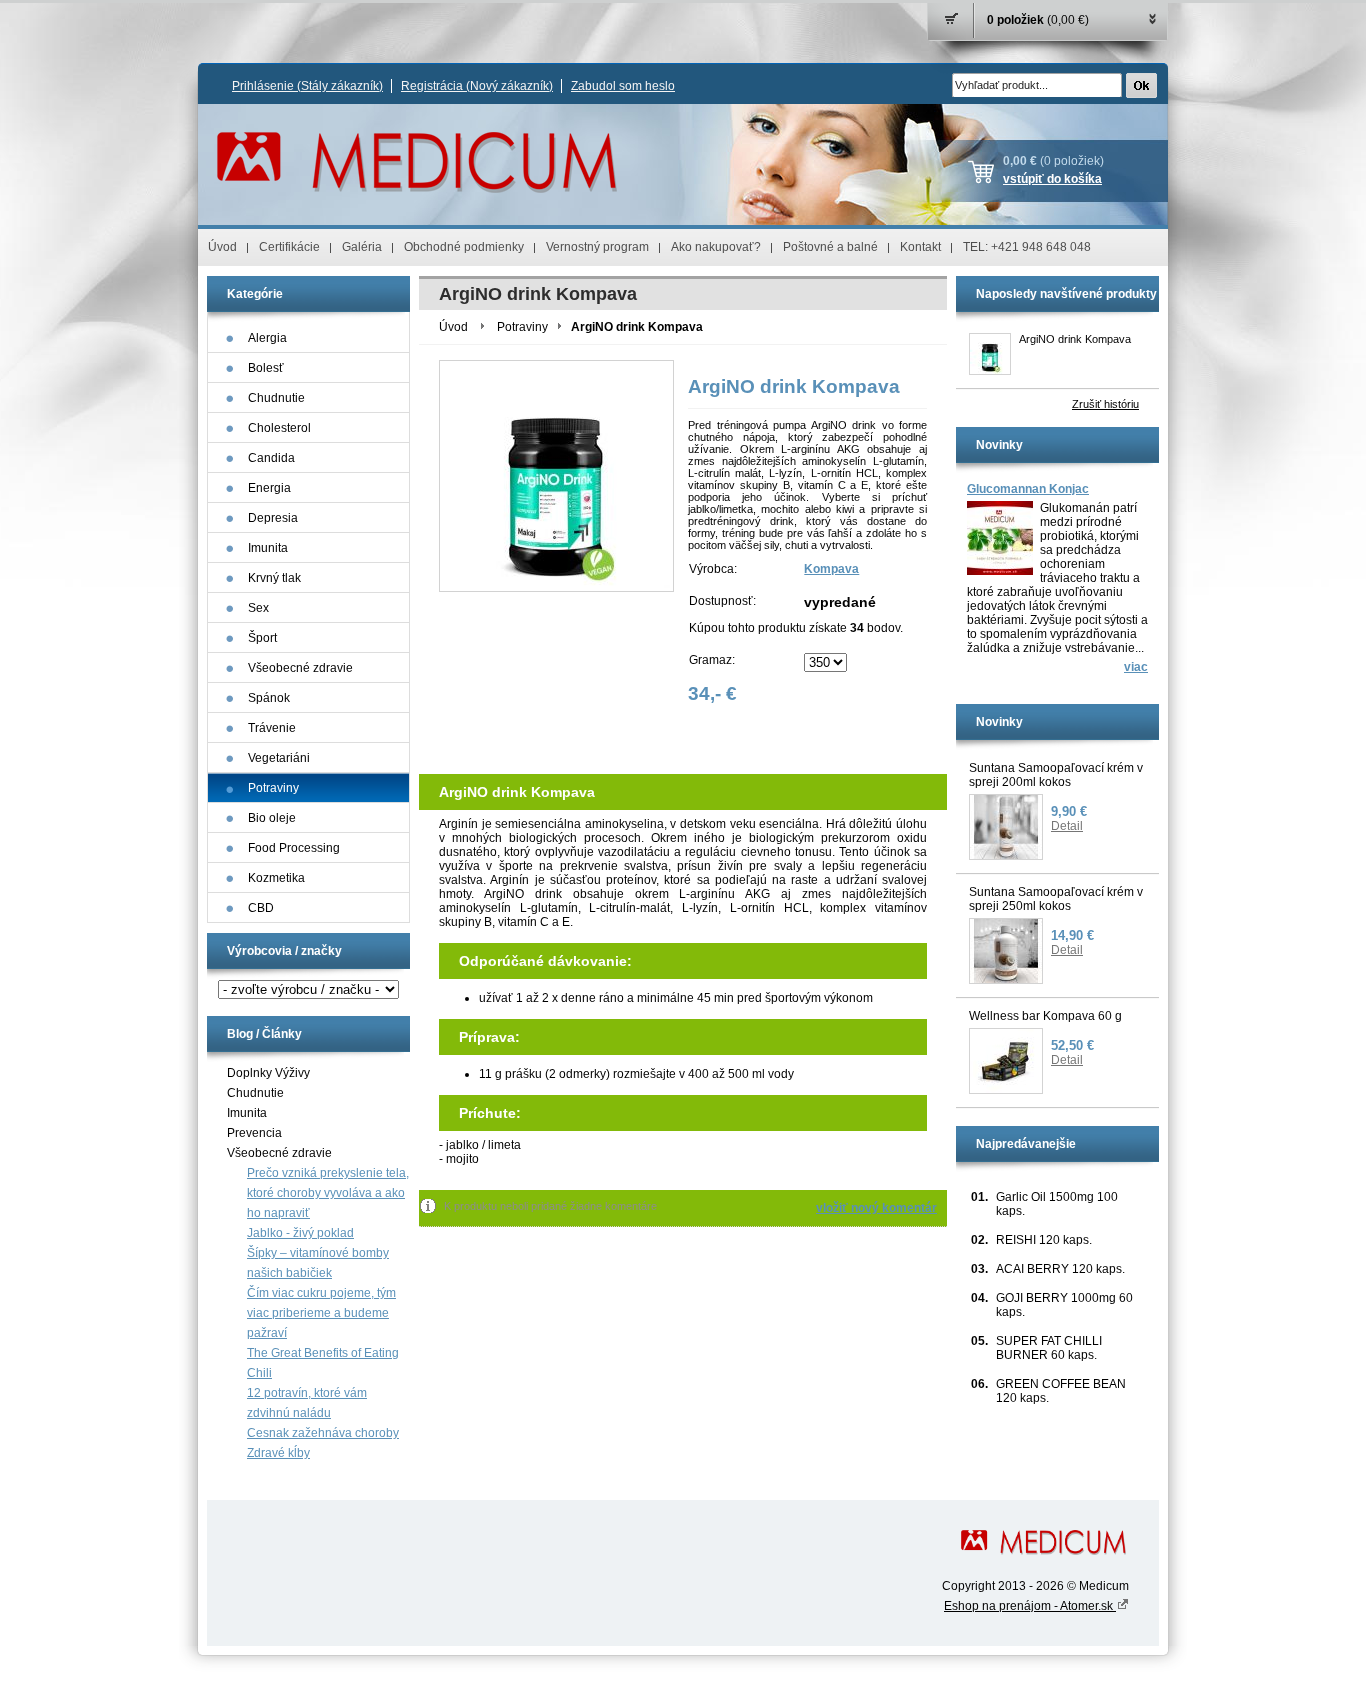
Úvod (222, 247)
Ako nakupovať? (716, 247)
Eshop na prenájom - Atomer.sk (1030, 1606)
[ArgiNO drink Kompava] (990, 354)
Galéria (362, 247)
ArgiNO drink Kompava (1075, 339)
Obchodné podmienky (464, 247)
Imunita (247, 1113)
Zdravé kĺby (278, 1453)
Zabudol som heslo (623, 86)
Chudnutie (255, 1093)
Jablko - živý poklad (300, 1233)
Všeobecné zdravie (279, 1153)
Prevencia (254, 1133)
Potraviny (522, 327)
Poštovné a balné (830, 247)
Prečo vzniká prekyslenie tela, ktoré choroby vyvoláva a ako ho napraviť (328, 1193)
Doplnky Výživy (268, 1073)
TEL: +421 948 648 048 (1027, 247)
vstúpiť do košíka (1052, 179)
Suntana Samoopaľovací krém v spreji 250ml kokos (1056, 899)
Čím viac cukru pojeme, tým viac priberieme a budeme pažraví (321, 1313)
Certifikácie (289, 247)
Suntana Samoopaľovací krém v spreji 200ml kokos (1056, 775)
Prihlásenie (307, 86)
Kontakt (920, 247)
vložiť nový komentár (876, 1208)
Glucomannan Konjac (1028, 489)
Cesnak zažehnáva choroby (323, 1433)
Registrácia (477, 86)
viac (1136, 667)
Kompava (831, 569)
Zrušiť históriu (1105, 404)
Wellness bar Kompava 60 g (1045, 1016)
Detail (1067, 826)
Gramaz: (712, 660)
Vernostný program (597, 247)
